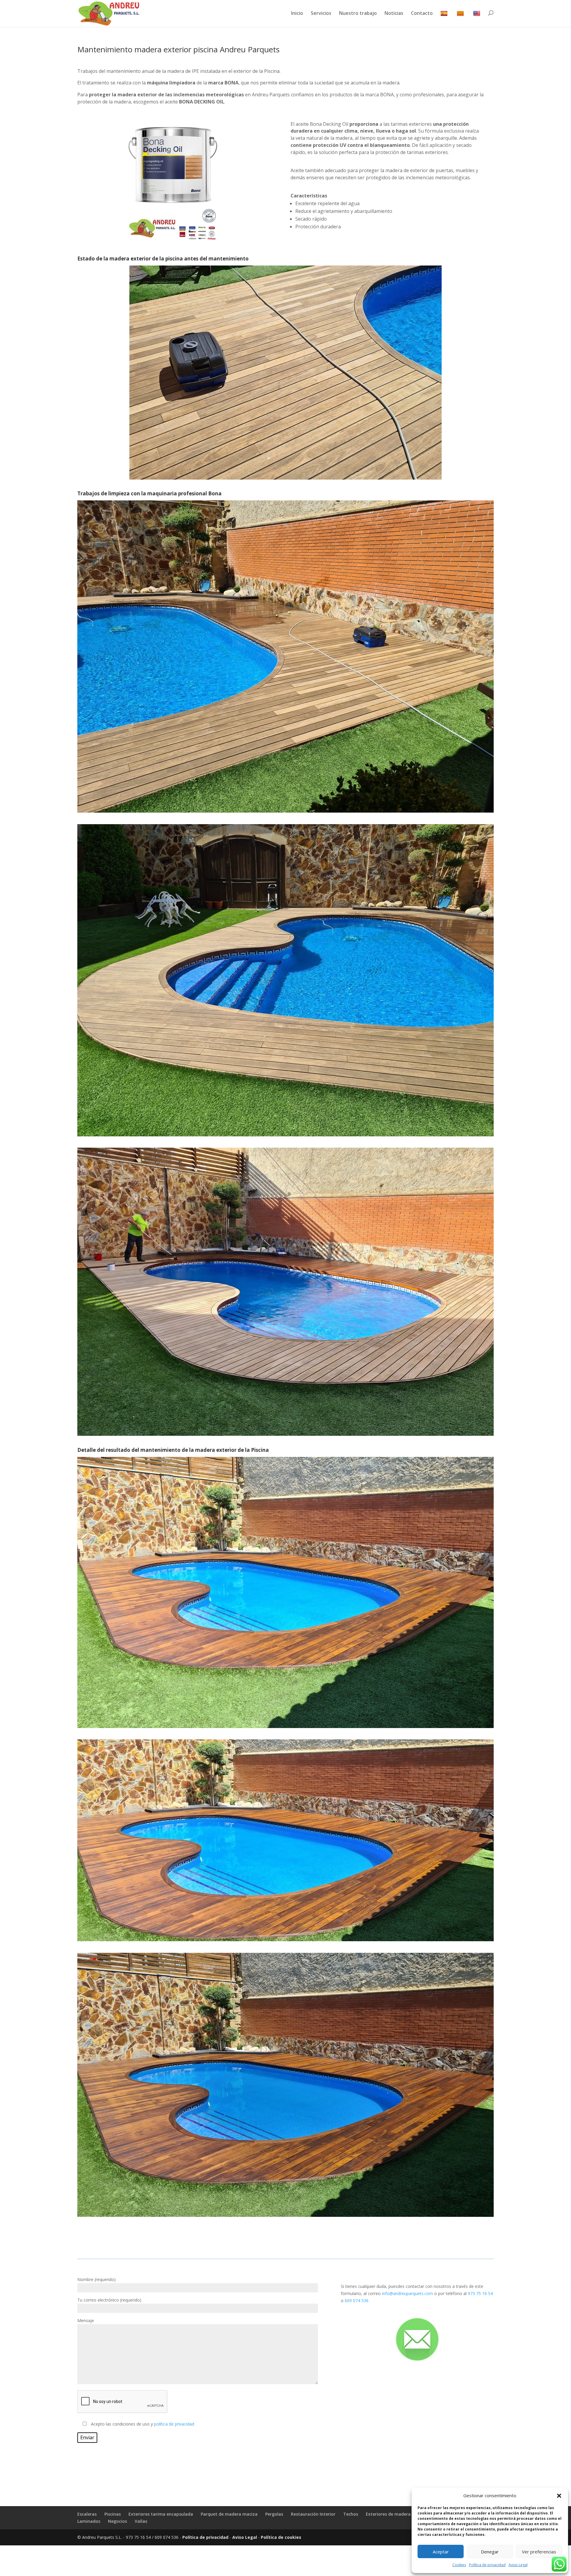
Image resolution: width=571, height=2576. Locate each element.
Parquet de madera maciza (229, 2514)
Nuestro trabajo (358, 14)
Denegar (490, 2552)
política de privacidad (174, 2424)
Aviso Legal (518, 2565)
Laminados (89, 2521)
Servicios (321, 14)
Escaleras (87, 2514)
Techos (351, 2514)
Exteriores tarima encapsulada (161, 2514)
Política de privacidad (487, 2565)
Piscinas (113, 2514)
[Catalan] (461, 19)
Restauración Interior (313, 2514)
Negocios (117, 2521)
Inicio (297, 14)
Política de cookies (281, 2537)
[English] (477, 19)
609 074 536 (357, 2301)
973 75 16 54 (480, 2293)
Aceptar (441, 2552)
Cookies (459, 2565)
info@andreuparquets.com (407, 2293)
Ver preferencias (539, 2552)
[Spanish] (445, 19)
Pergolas (274, 2514)
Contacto (422, 14)
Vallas (141, 2521)
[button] (559, 2496)
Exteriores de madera (388, 2514)
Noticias (394, 14)
